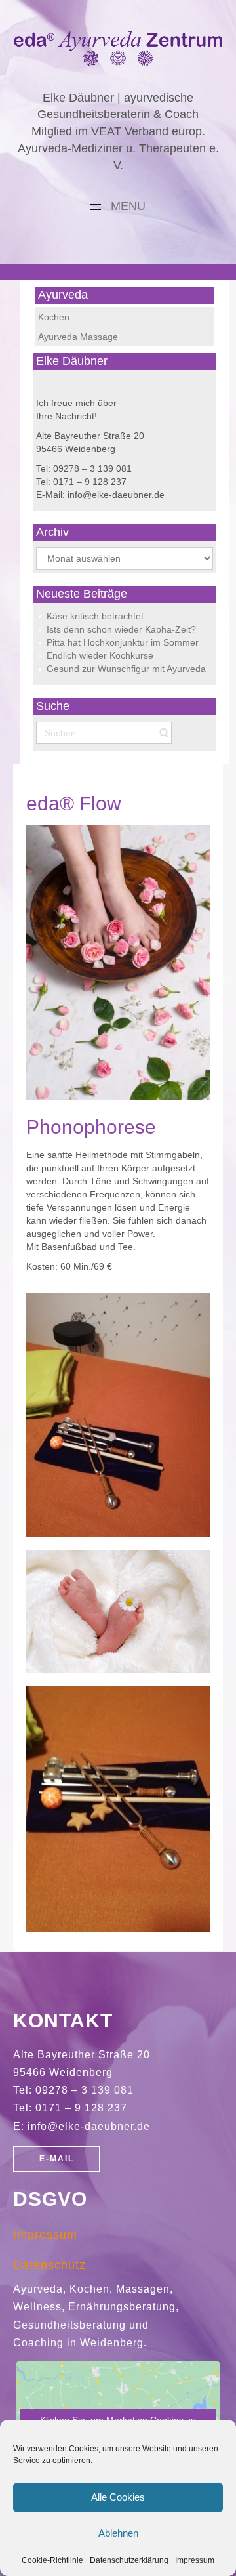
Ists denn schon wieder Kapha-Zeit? (121, 629)
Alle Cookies (118, 2497)
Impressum (195, 2560)
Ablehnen (118, 2533)
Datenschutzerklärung (129, 2560)
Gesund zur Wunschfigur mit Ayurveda (126, 669)
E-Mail (57, 2159)
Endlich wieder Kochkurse (100, 655)
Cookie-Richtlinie (52, 2560)
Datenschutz (49, 2265)
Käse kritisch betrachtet (95, 616)
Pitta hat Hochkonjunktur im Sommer (123, 642)
